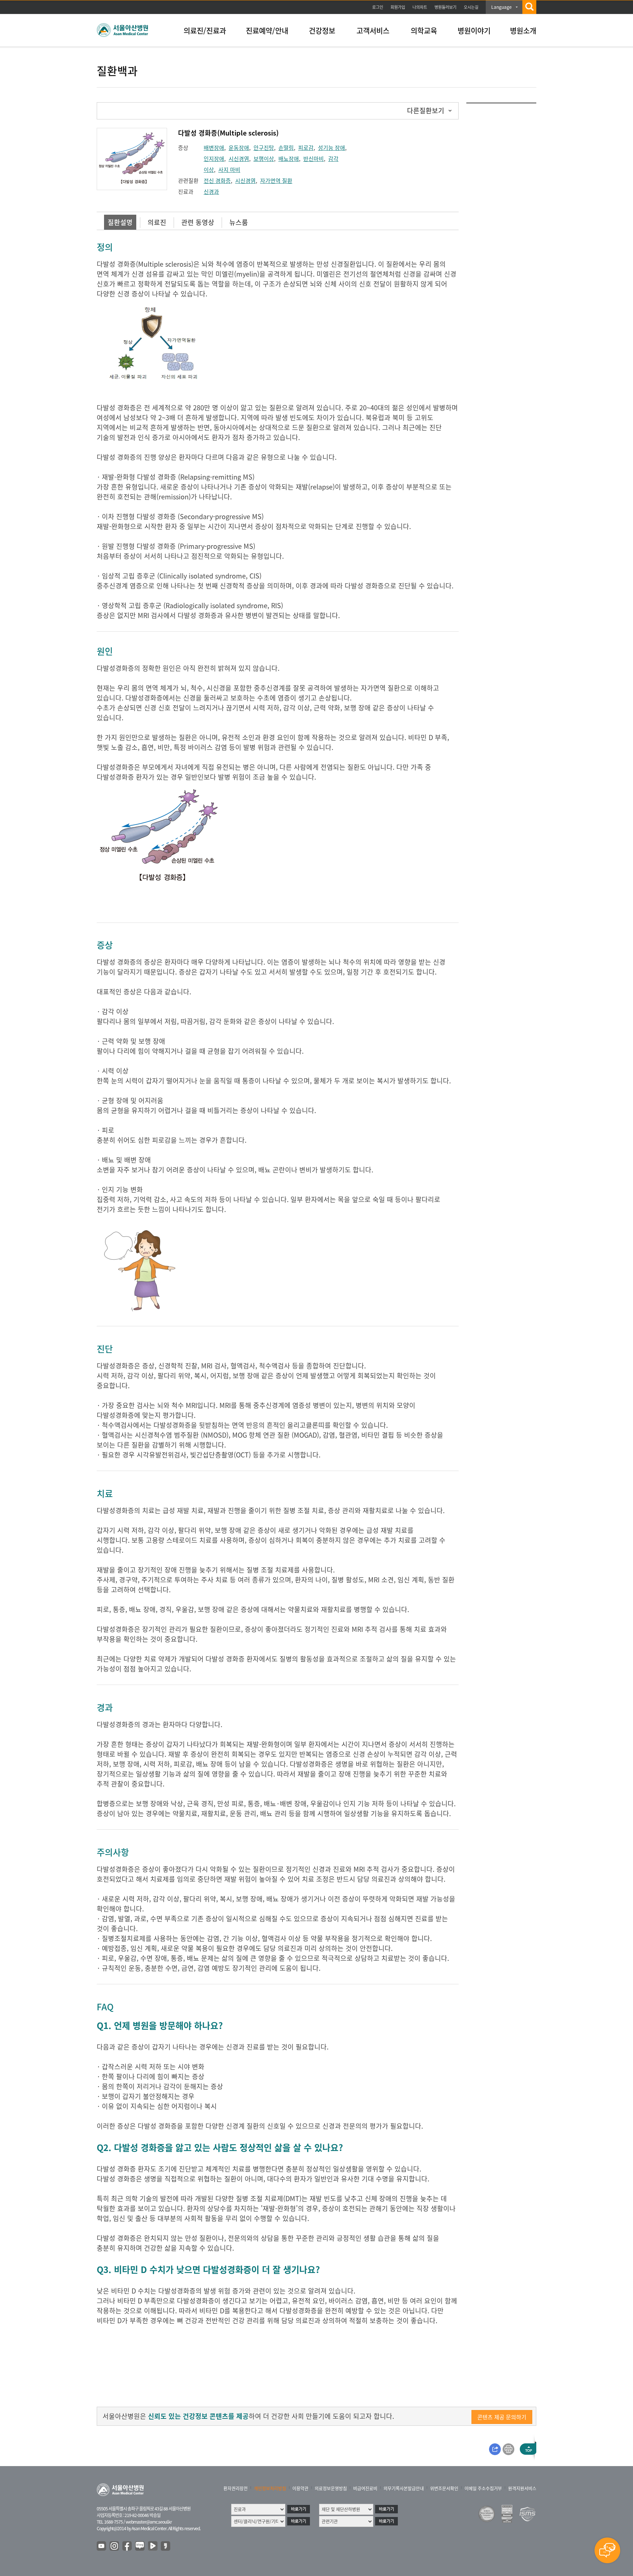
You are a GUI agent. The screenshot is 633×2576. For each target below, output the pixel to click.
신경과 (211, 192)
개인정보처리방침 (270, 2488)
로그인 (378, 7)
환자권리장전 (236, 2488)
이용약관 (300, 2488)
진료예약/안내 (267, 31)
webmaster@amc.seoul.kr (149, 2522)
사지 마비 (229, 170)
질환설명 (120, 222)
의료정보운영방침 (331, 2488)
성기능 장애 (332, 148)
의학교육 (424, 31)
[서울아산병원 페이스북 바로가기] (127, 2546)
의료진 (157, 222)
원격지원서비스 (522, 2488)
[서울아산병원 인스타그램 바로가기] (115, 2546)
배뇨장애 (289, 159)
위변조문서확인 (444, 2488)
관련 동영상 (198, 222)
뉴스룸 (239, 222)
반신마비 (314, 159)
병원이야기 (474, 31)
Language (501, 7)
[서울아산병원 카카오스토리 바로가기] (166, 2546)
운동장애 (239, 148)
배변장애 (214, 148)
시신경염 (239, 159)
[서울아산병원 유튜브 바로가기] (102, 2546)
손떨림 (286, 148)
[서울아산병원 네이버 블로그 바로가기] (140, 2546)
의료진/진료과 (205, 31)
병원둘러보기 (445, 7)
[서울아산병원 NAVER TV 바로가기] (153, 2546)
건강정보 (322, 31)
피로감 (306, 148)
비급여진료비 (365, 2488)
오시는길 (471, 7)
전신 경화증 (217, 181)
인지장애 (214, 159)
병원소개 (523, 31)
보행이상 (264, 159)
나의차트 (420, 7)
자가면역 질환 (276, 181)
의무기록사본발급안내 (404, 2488)
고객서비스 (373, 31)
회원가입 (398, 7)
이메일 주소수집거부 (483, 2488)
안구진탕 (264, 148)
